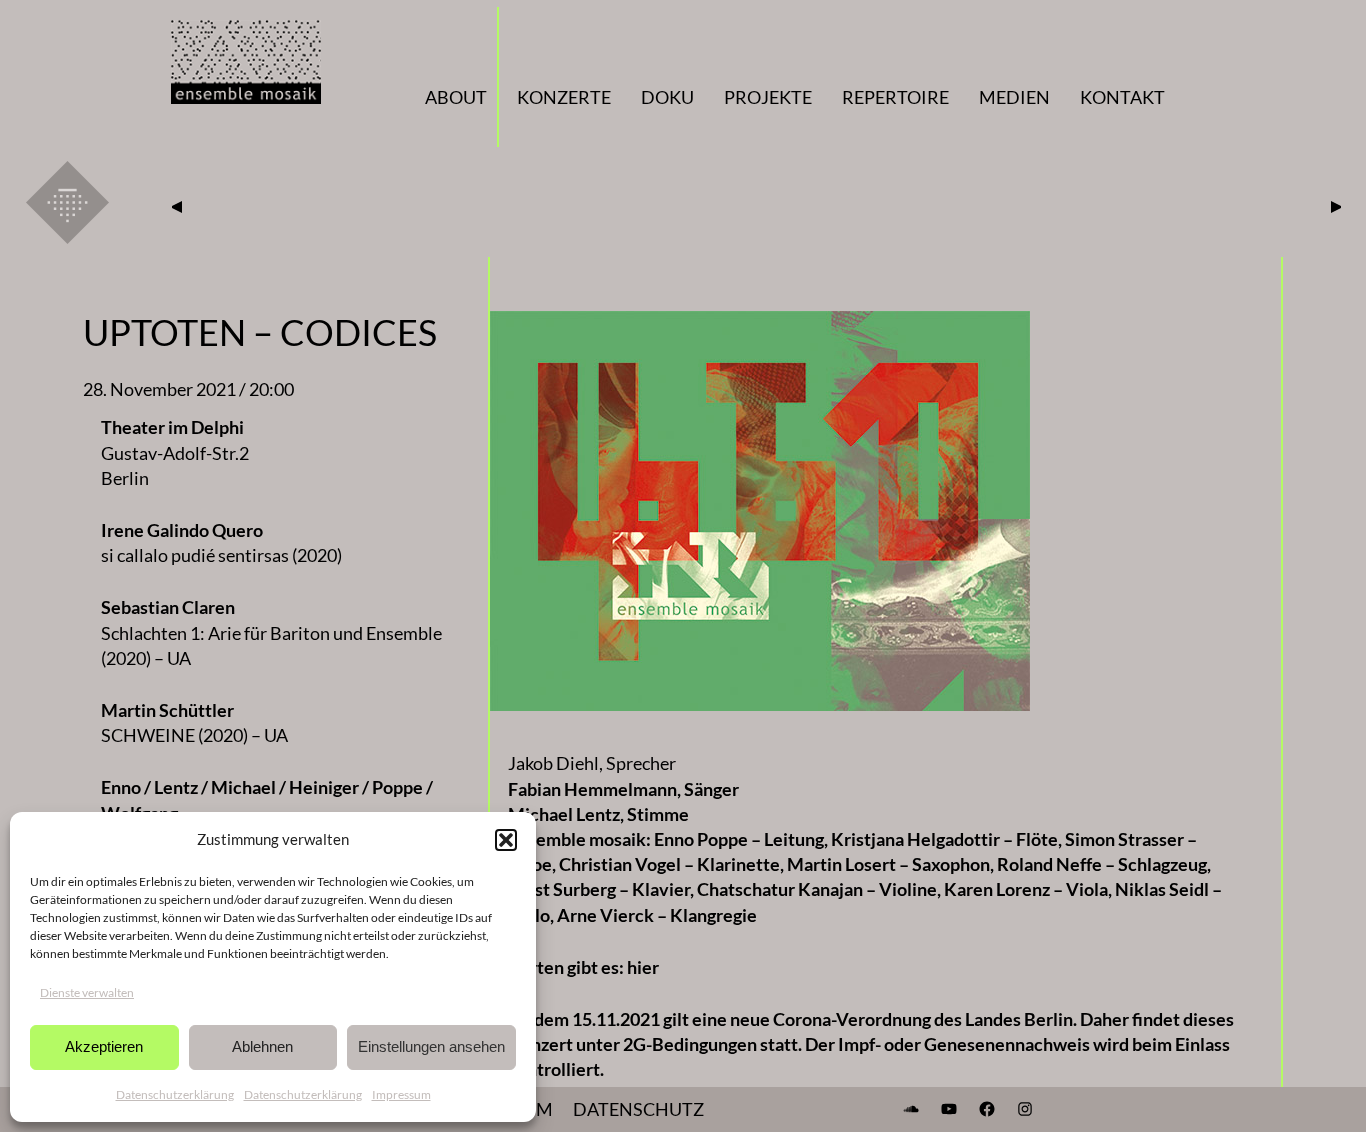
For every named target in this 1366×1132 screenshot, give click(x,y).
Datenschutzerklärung (175, 1094)
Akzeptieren (104, 1046)
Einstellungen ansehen (431, 1046)
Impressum (401, 1094)
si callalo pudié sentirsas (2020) (221, 555)
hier (643, 967)
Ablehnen (262, 1046)
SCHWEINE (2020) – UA (194, 735)
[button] (506, 840)
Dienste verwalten (87, 992)
